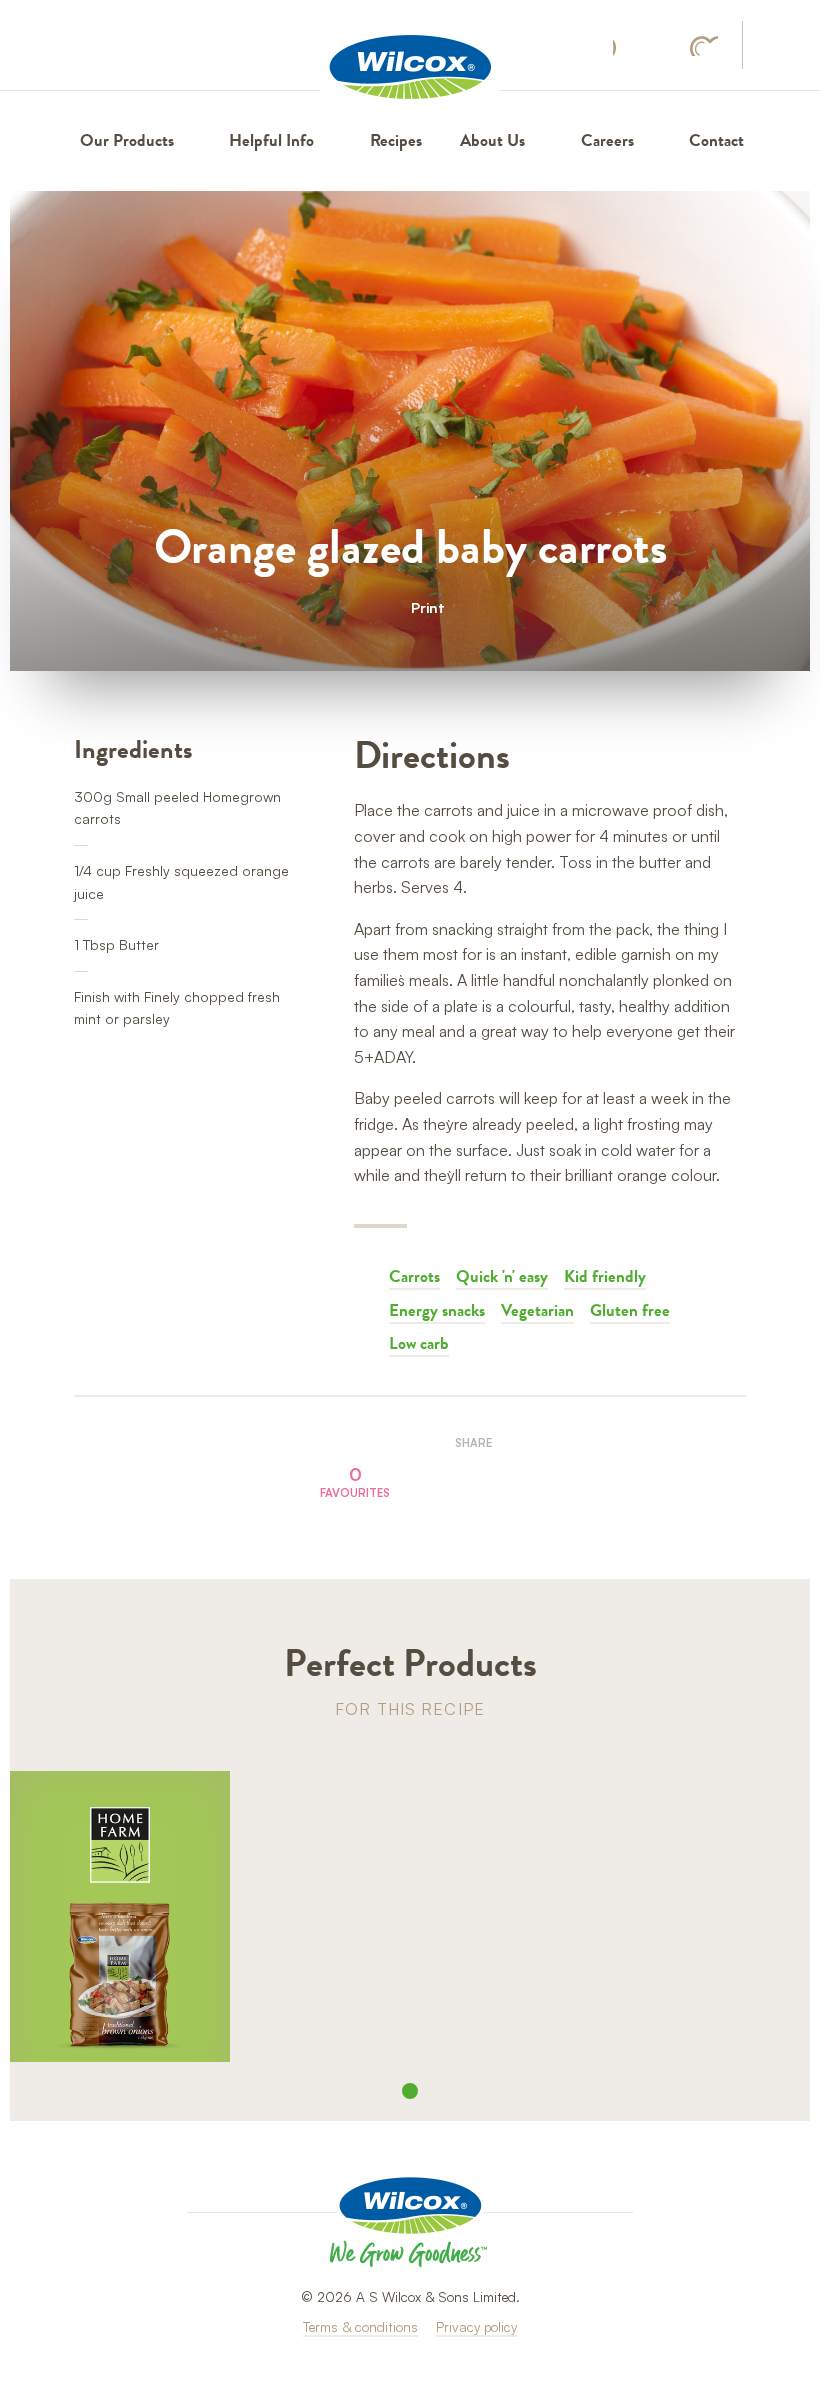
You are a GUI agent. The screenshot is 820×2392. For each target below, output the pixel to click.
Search (775, 46)
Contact (716, 140)
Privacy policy (476, 2326)
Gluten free (630, 1310)
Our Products (127, 140)
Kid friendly (605, 1276)
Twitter (495, 1476)
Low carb (419, 1343)
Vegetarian (537, 1310)
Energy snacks (437, 1310)
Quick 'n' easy (502, 1276)
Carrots (414, 1276)
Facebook (624, 46)
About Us (492, 140)
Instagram (663, 46)
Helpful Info (271, 140)
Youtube (704, 46)
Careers (607, 140)
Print (428, 607)
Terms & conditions (360, 2326)
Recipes (396, 140)
